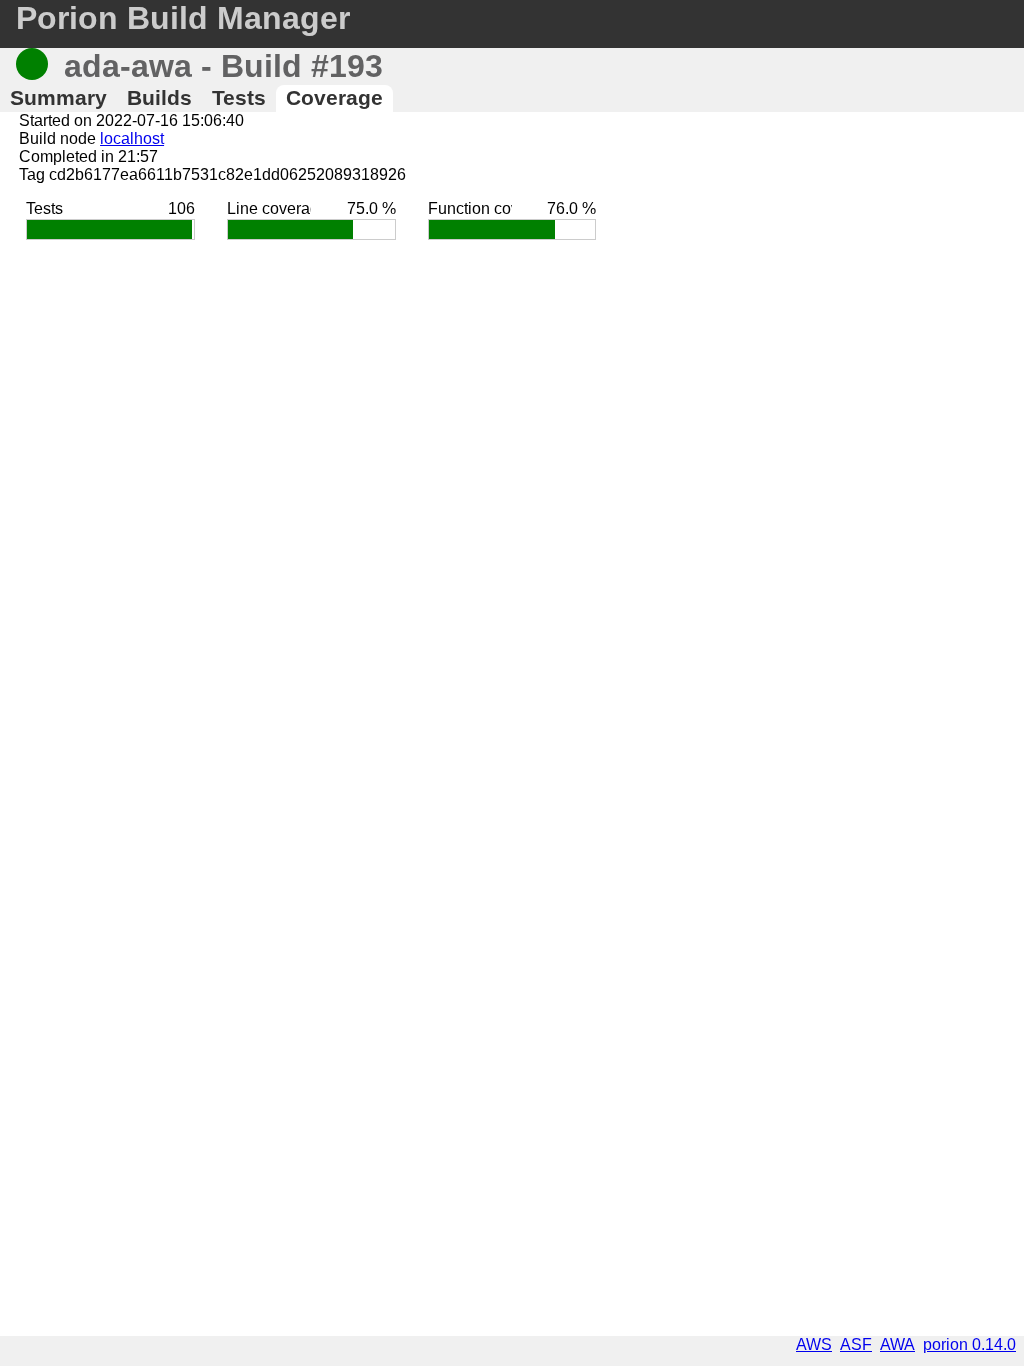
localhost (132, 138)
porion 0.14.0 (969, 1344)
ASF (856, 1344)
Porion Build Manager (183, 18)
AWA (897, 1344)
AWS (814, 1344)
